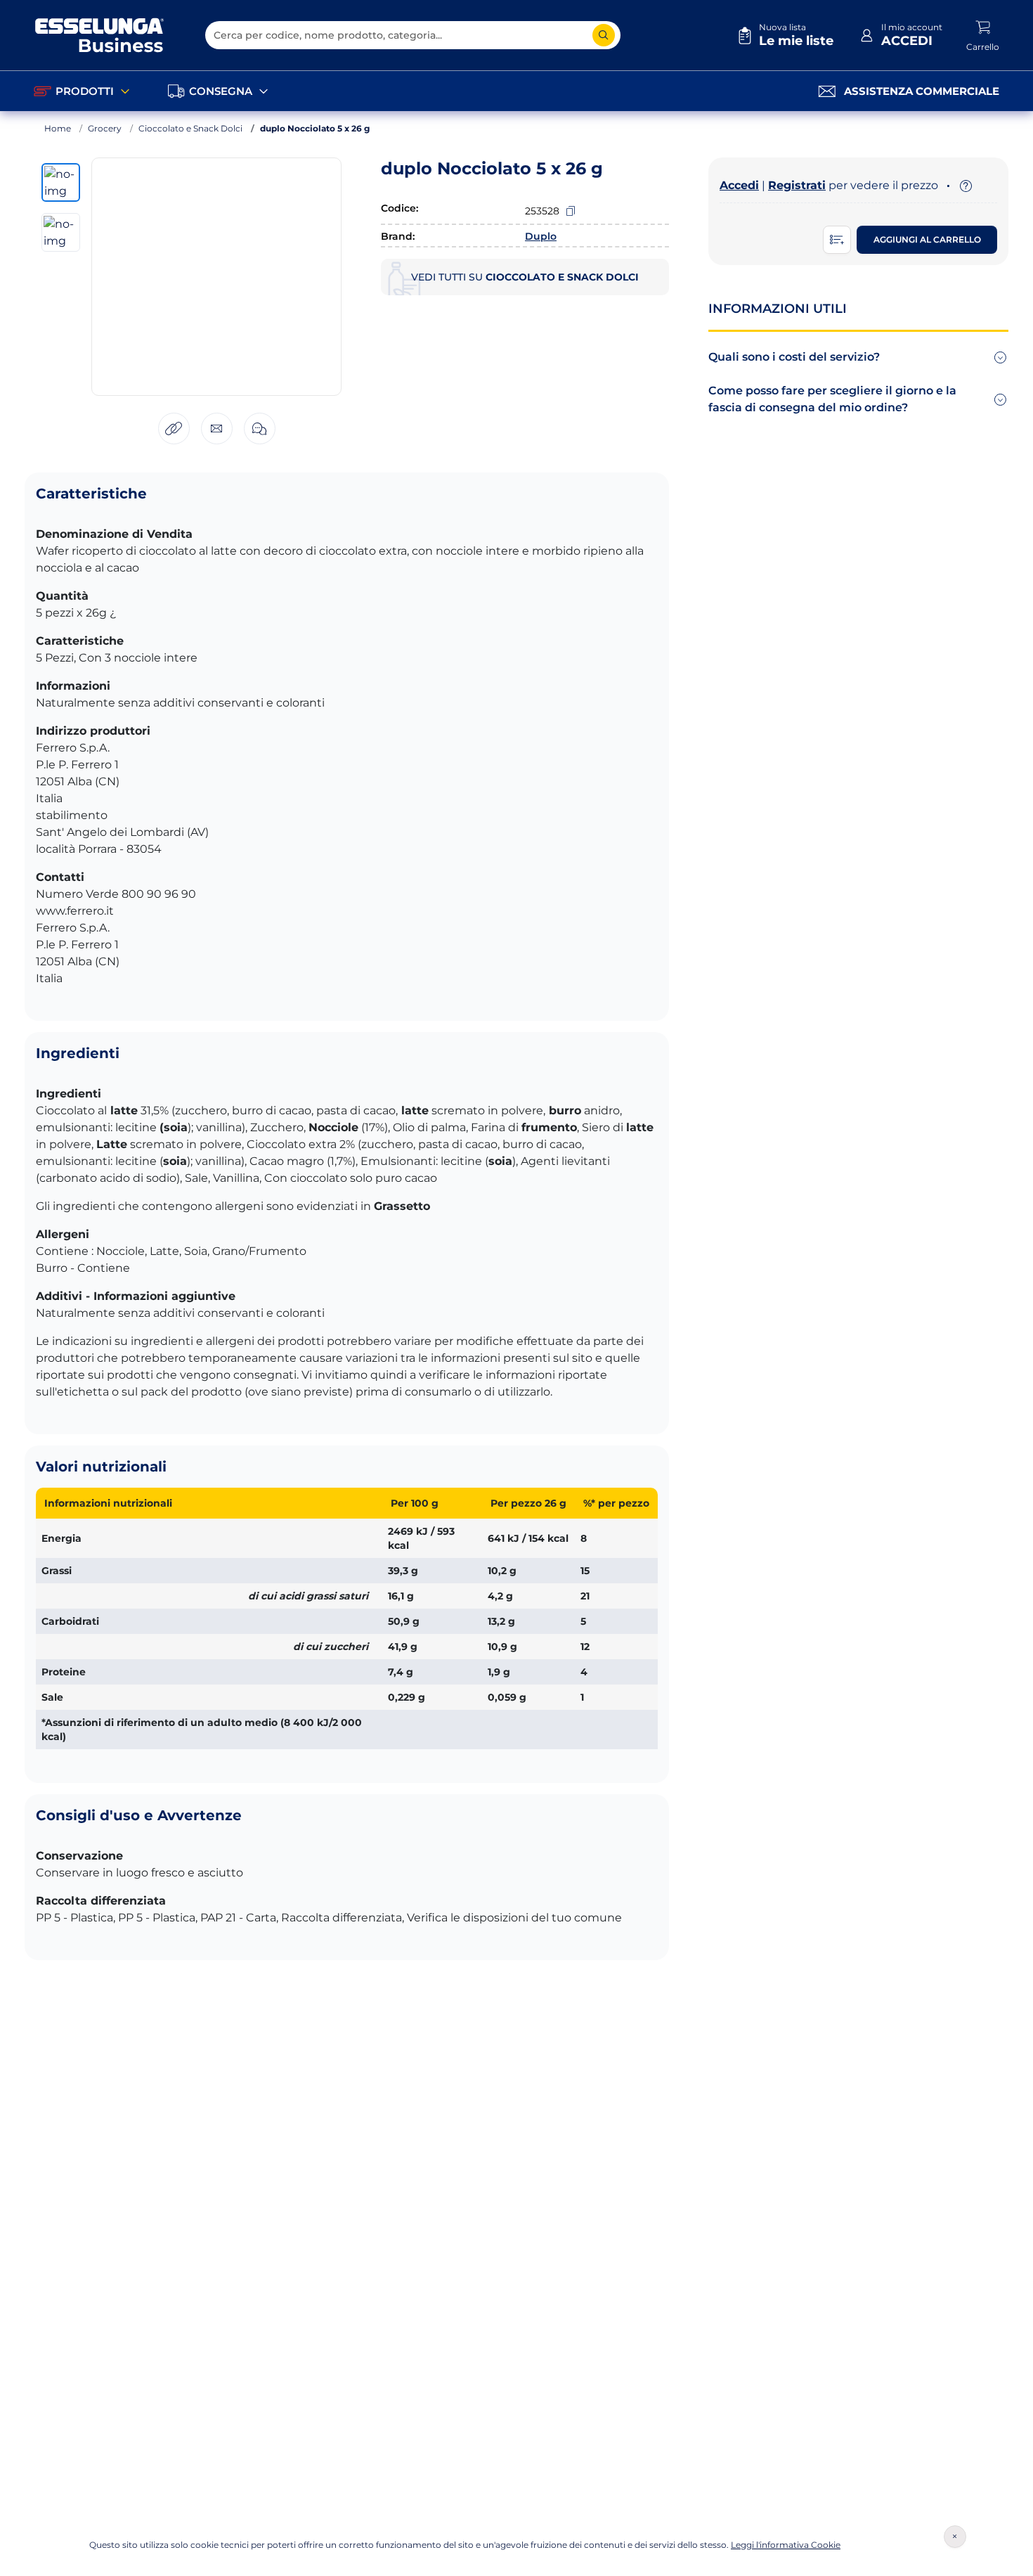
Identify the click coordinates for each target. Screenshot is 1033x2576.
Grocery (105, 128)
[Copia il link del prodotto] (174, 429)
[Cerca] (604, 35)
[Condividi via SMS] (260, 429)
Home (58, 128)
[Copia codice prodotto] (571, 211)
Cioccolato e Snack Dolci (190, 128)
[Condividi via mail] (217, 429)
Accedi (739, 185)
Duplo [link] (541, 236)
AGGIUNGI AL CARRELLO (927, 239)
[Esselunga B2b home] (99, 35)
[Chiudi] (955, 2537)
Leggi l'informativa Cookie (786, 2545)
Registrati (797, 185)
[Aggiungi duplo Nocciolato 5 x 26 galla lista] (837, 240)
